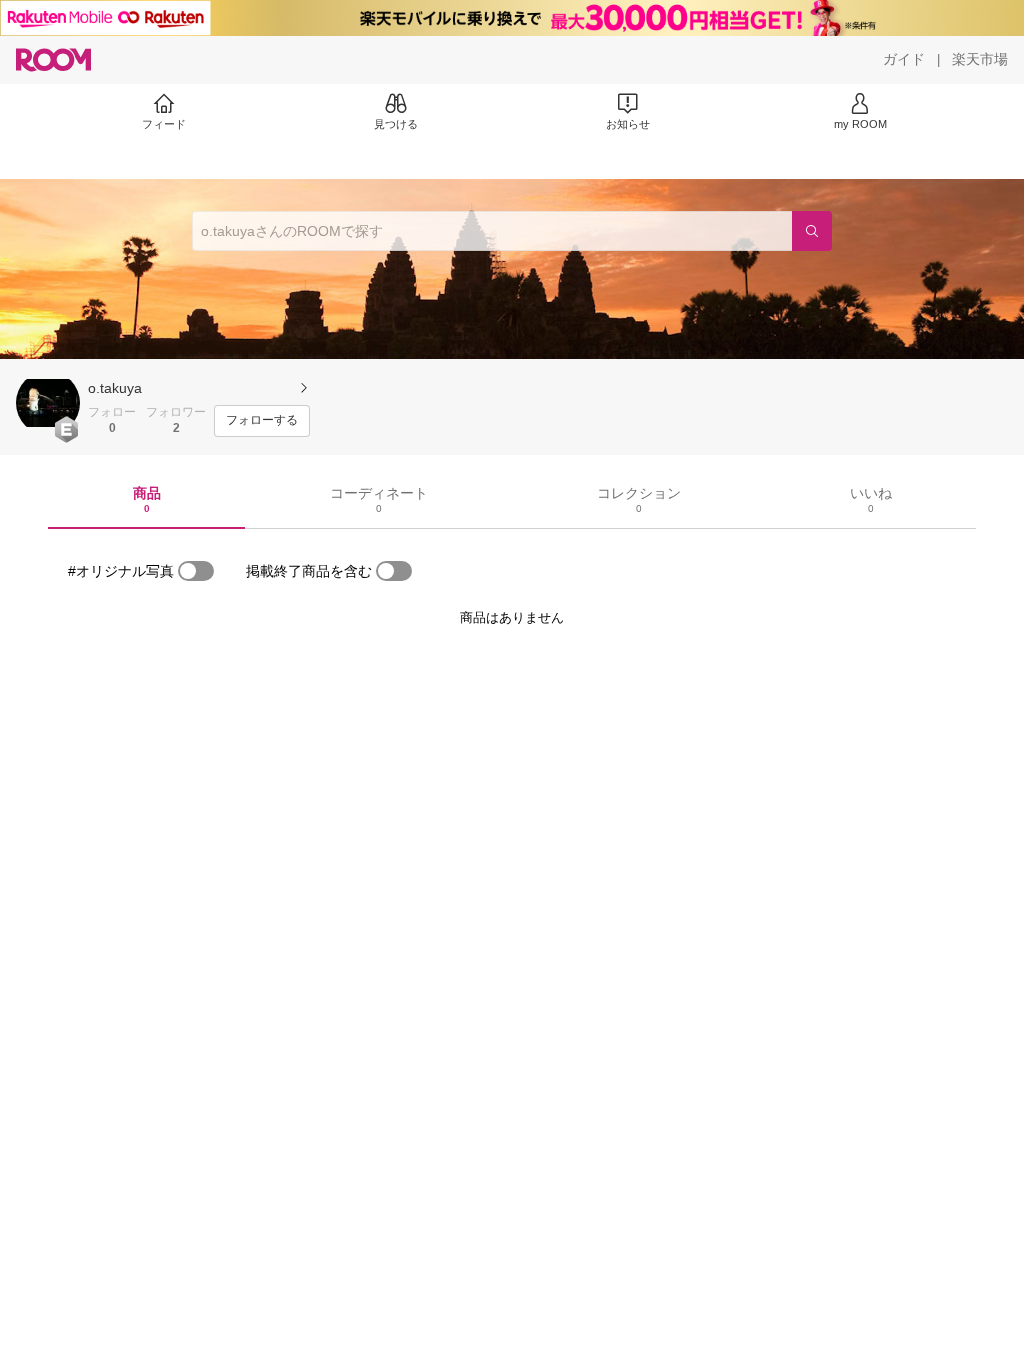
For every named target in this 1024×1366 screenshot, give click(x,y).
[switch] (196, 571)
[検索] (812, 231)
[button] (48, 403)
